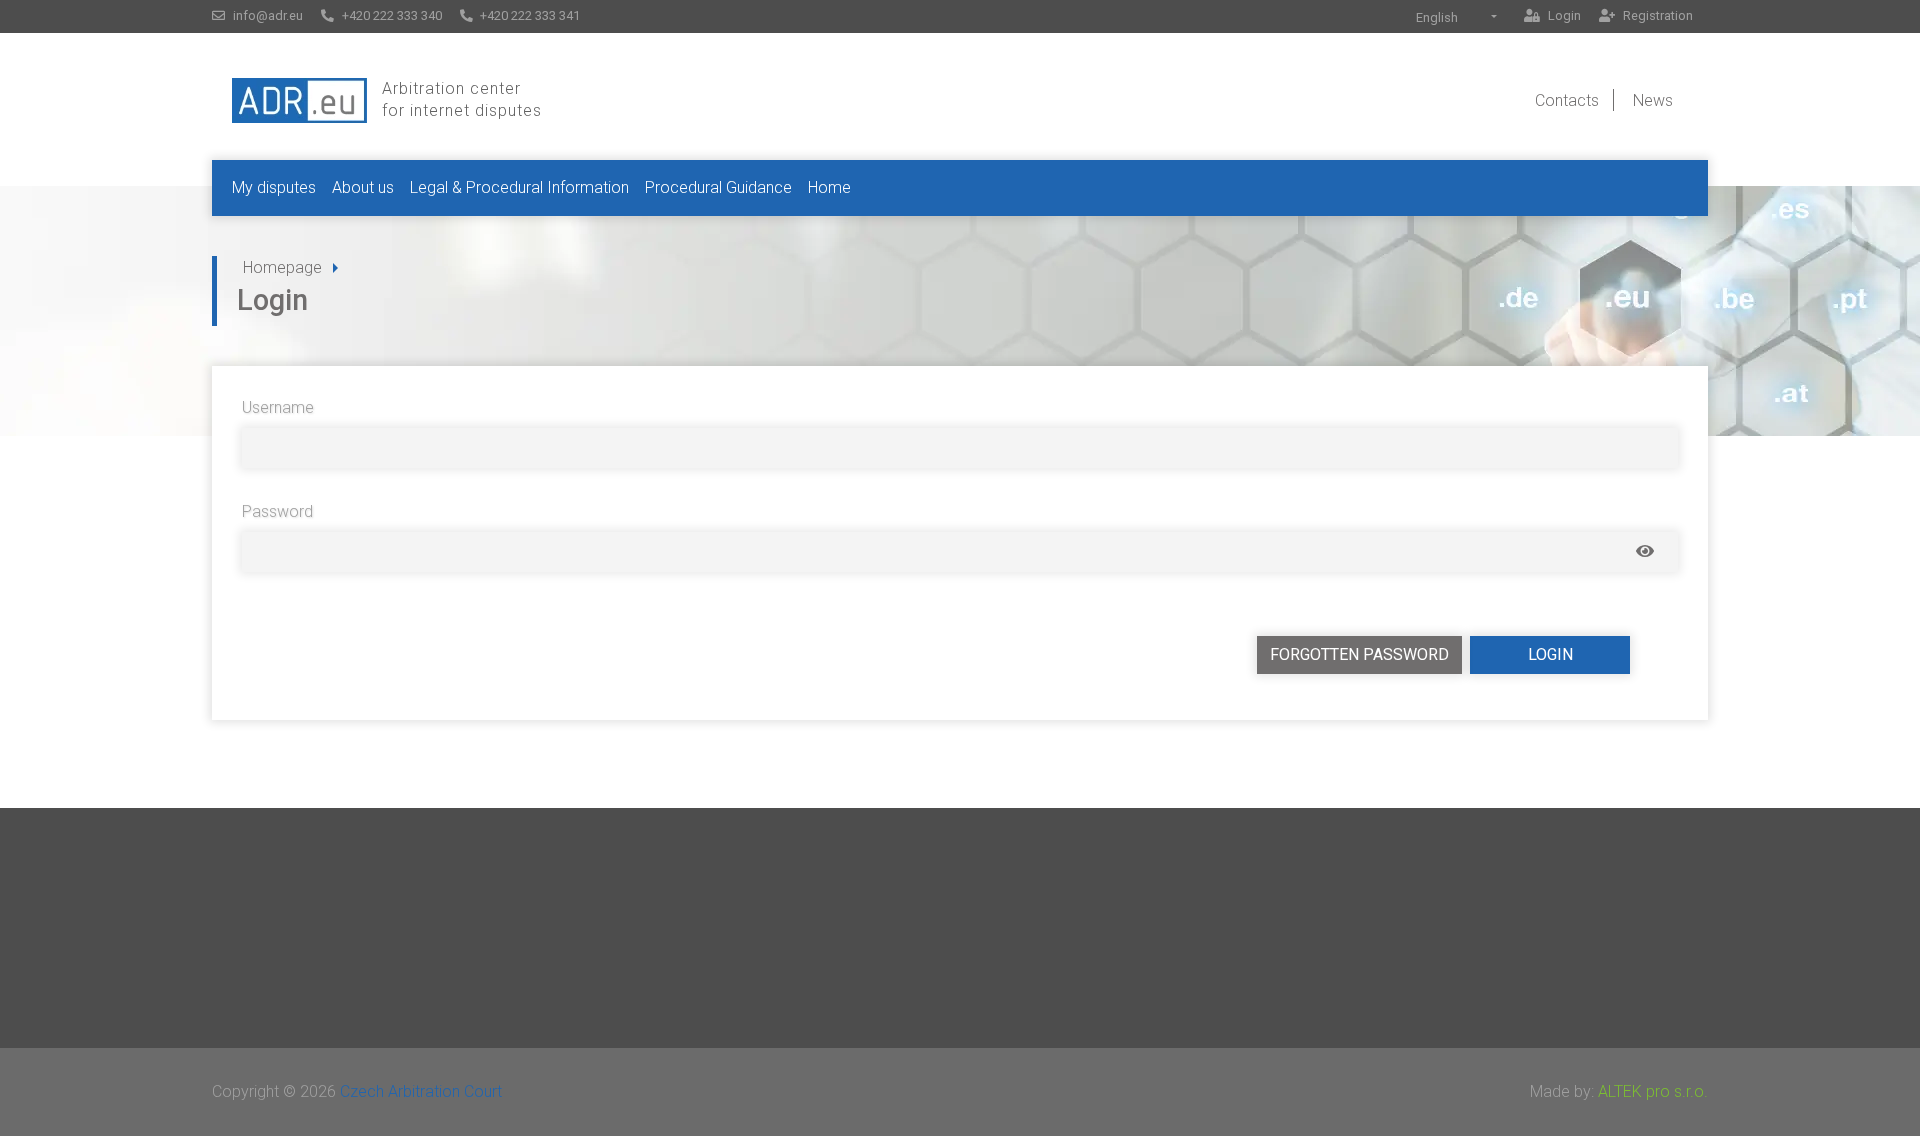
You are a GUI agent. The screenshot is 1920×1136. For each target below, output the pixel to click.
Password (277, 511)
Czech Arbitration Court (421, 1091)
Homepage (282, 267)
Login (1563, 15)
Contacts (1567, 100)
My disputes (274, 187)
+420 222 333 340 (390, 15)
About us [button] (363, 187)
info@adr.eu (266, 15)
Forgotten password (1359, 654)
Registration (1656, 15)
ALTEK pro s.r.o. (1653, 1091)
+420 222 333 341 (528, 15)
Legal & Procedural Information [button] (519, 187)
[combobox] (1456, 17)
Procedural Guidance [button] (718, 187)
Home (829, 187)
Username (278, 407)
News (1653, 100)
